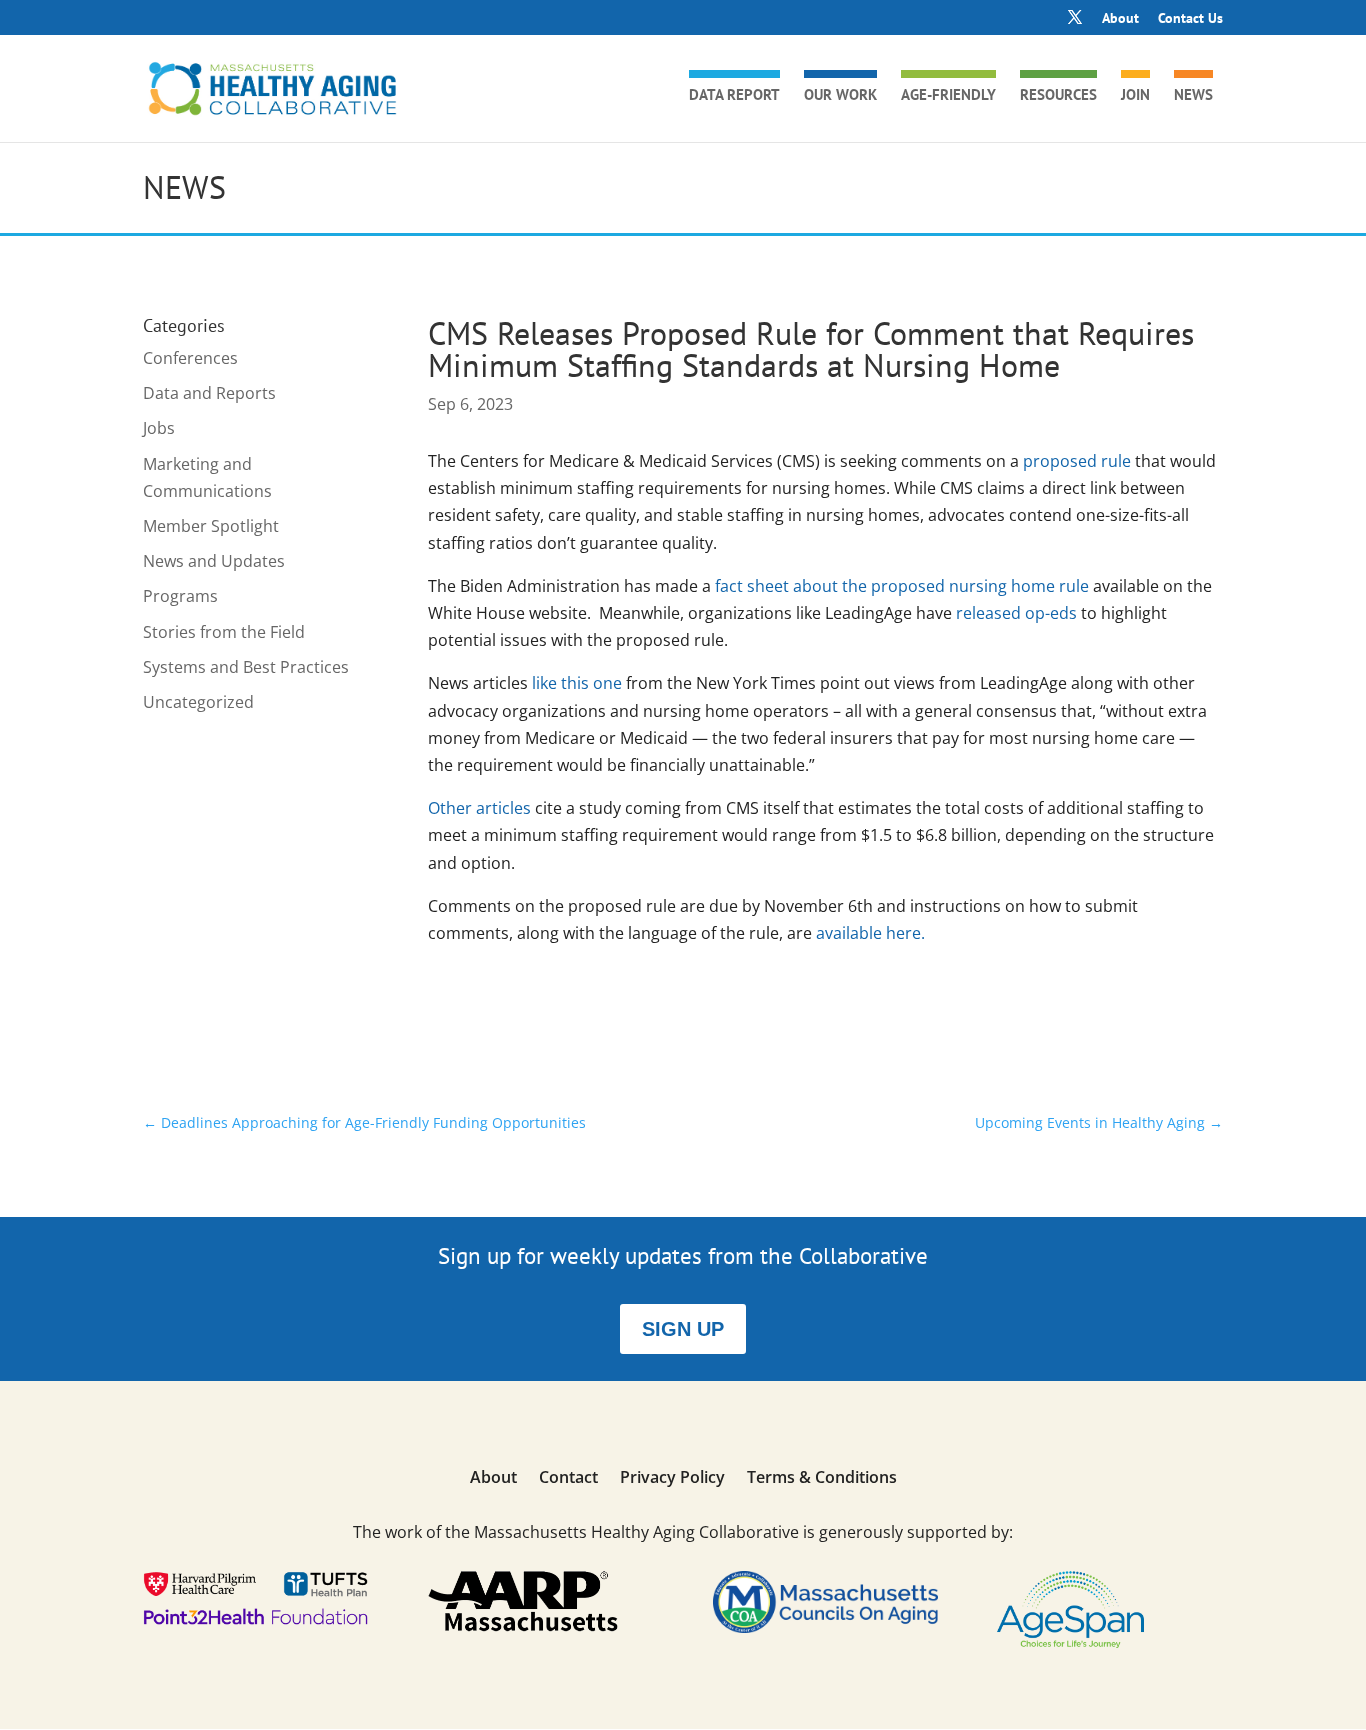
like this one (577, 683)
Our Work (840, 96)
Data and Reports (209, 393)
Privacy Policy (672, 1479)
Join (1135, 96)
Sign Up (683, 1329)
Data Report (734, 96)
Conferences (190, 358)
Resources (1058, 96)
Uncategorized (198, 702)
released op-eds (1016, 613)
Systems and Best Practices (246, 667)
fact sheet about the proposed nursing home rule (900, 586)
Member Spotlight (211, 526)
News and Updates (214, 561)
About (1120, 19)
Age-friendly (948, 96)
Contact (568, 1479)
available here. (870, 933)
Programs (180, 596)
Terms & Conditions (822, 1479)
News (1193, 96)
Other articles (479, 808)
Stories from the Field (224, 632)
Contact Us (1190, 19)
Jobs (159, 428)
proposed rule (1077, 461)
